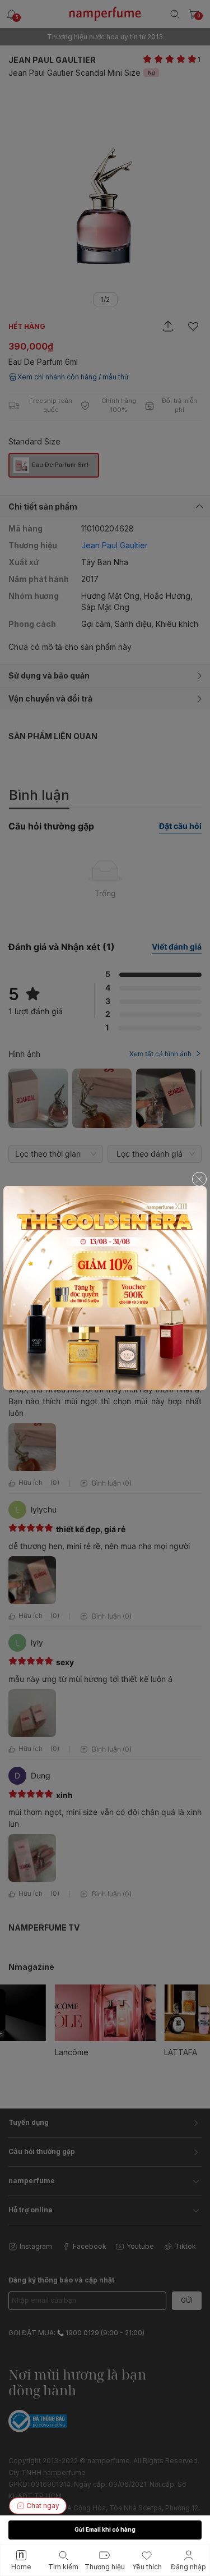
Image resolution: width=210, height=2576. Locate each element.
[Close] (199, 1179)
